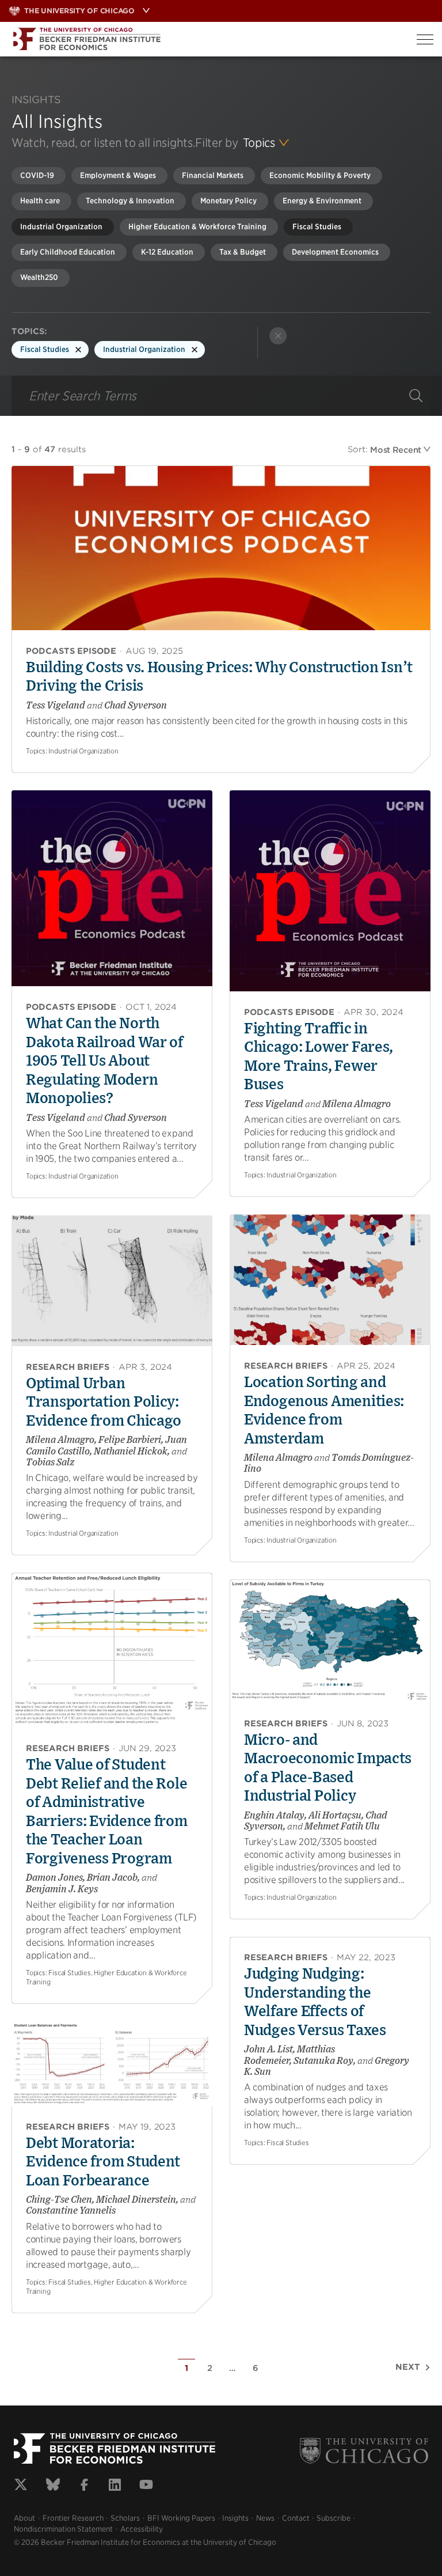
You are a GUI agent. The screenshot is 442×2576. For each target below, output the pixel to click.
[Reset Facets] (278, 336)
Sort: (358, 449)
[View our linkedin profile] (115, 2486)
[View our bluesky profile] (53, 2486)
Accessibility (142, 2529)
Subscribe (334, 2518)
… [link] (233, 2368)
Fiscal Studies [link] (45, 349)
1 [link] (186, 2368)
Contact (296, 2518)
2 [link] (210, 2368)
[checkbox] (39, 176)
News (265, 2518)
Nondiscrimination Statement (63, 2529)
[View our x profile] (21, 2486)
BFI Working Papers (181, 2518)
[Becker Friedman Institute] (204, 39)
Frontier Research (73, 2518)
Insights (235, 2518)
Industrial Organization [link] (144, 349)
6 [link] (256, 2368)
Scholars (125, 2518)
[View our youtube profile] (146, 2486)
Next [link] (408, 2367)
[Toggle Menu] (425, 39)
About (24, 2518)
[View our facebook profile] (84, 2486)
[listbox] (266, 143)
